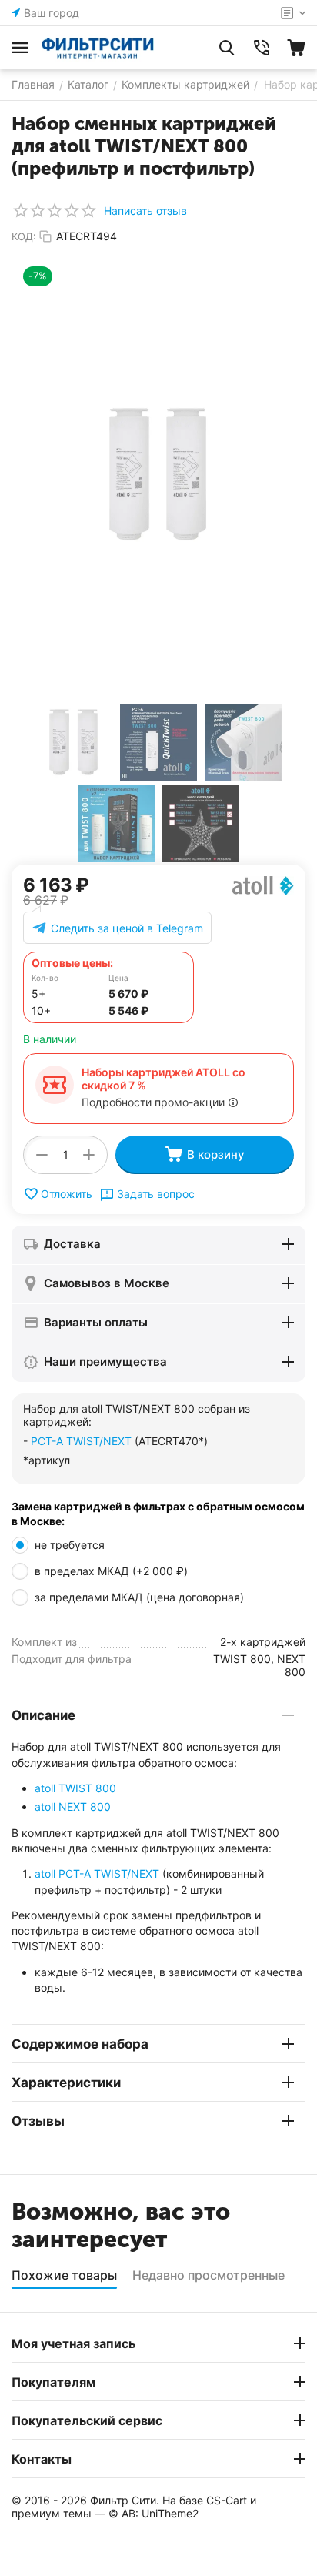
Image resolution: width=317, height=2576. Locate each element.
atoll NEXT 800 (73, 1807)
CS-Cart (227, 2500)
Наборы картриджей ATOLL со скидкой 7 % (164, 1079)
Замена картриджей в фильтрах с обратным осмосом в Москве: (158, 1514)
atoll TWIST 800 (75, 1788)
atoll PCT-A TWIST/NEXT (97, 1873)
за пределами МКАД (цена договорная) (141, 1597)
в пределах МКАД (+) (111, 1571)
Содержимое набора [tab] (80, 2044)
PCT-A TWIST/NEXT (81, 1441)
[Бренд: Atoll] (263, 885)
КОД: (24, 236)
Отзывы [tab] (38, 2121)
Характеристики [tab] (66, 2083)
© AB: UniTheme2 (153, 2513)
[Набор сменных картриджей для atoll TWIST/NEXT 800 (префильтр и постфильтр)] (158, 474)
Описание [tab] (43, 1715)
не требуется (71, 1545)
